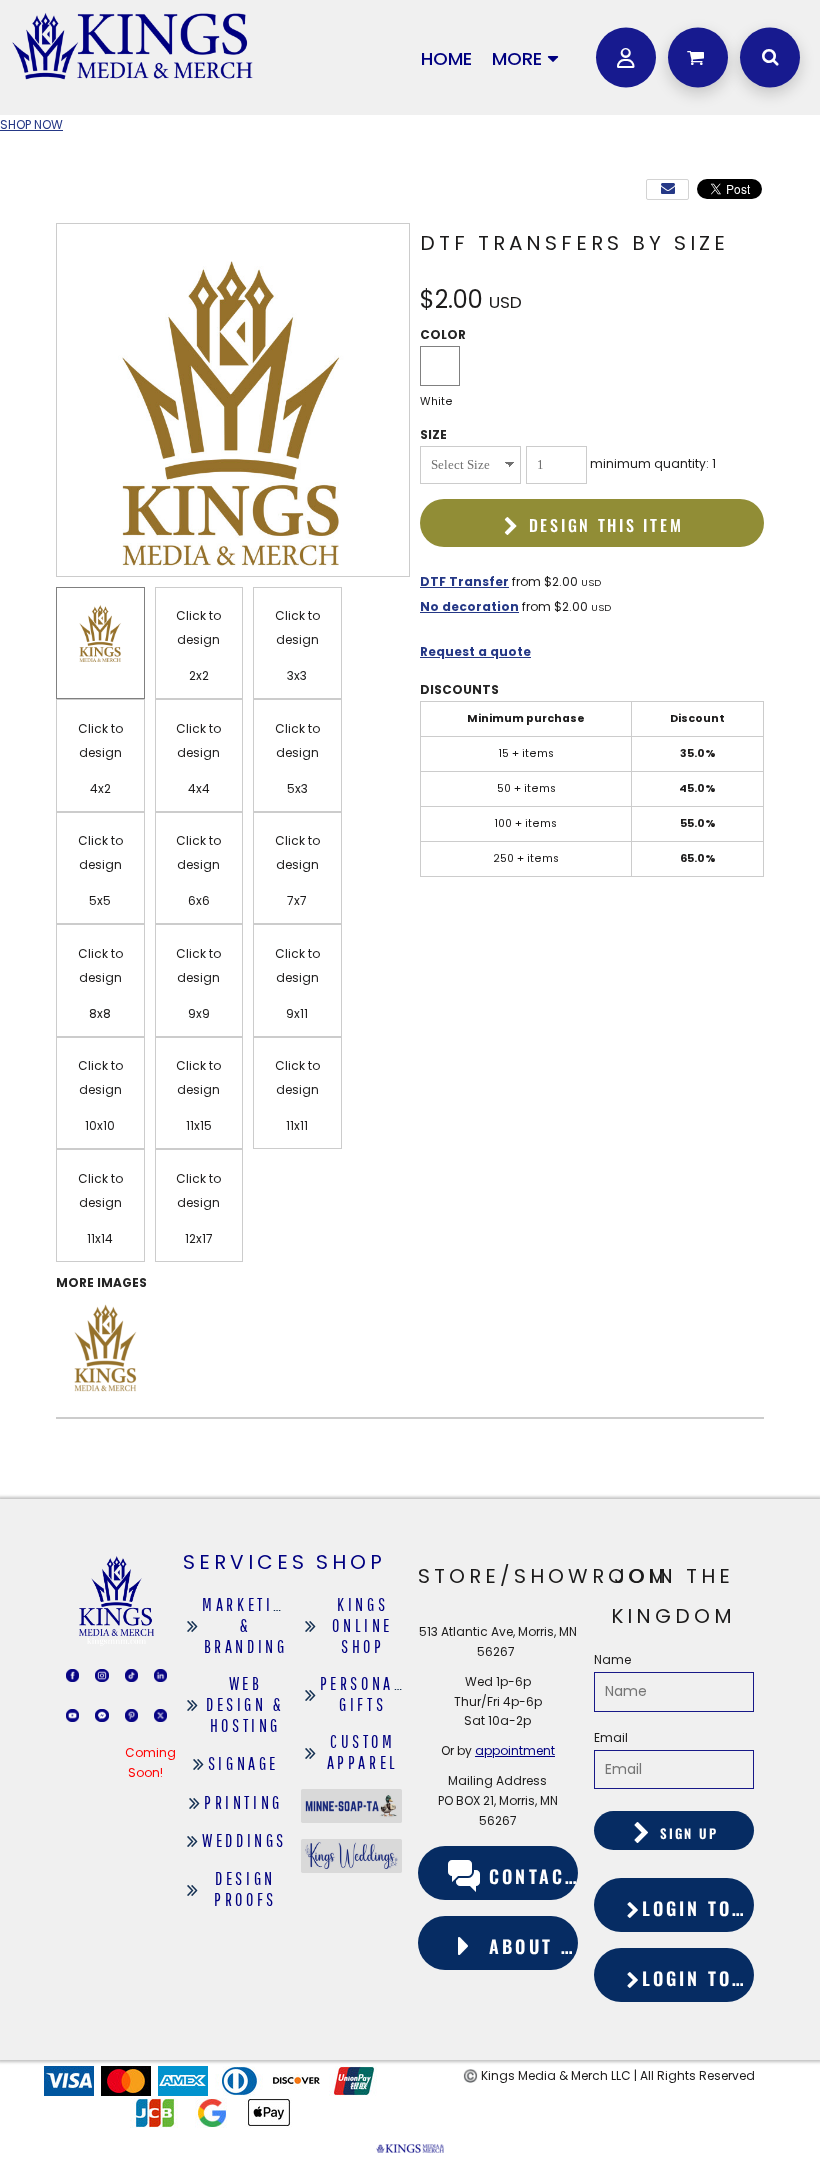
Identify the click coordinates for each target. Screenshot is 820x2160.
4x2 (100, 788)
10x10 (100, 1125)
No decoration (469, 606)
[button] (695, 57)
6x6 (199, 900)
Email (611, 1737)
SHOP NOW (31, 124)
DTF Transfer (464, 581)
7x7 (297, 900)
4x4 (199, 788)
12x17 (199, 1238)
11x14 (100, 1238)
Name (612, 1659)
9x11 (297, 1013)
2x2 (199, 675)
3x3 (297, 675)
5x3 (297, 788)
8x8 (100, 1013)
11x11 (297, 1125)
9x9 (199, 1013)
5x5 (100, 900)
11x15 (199, 1125)
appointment (515, 1750)
